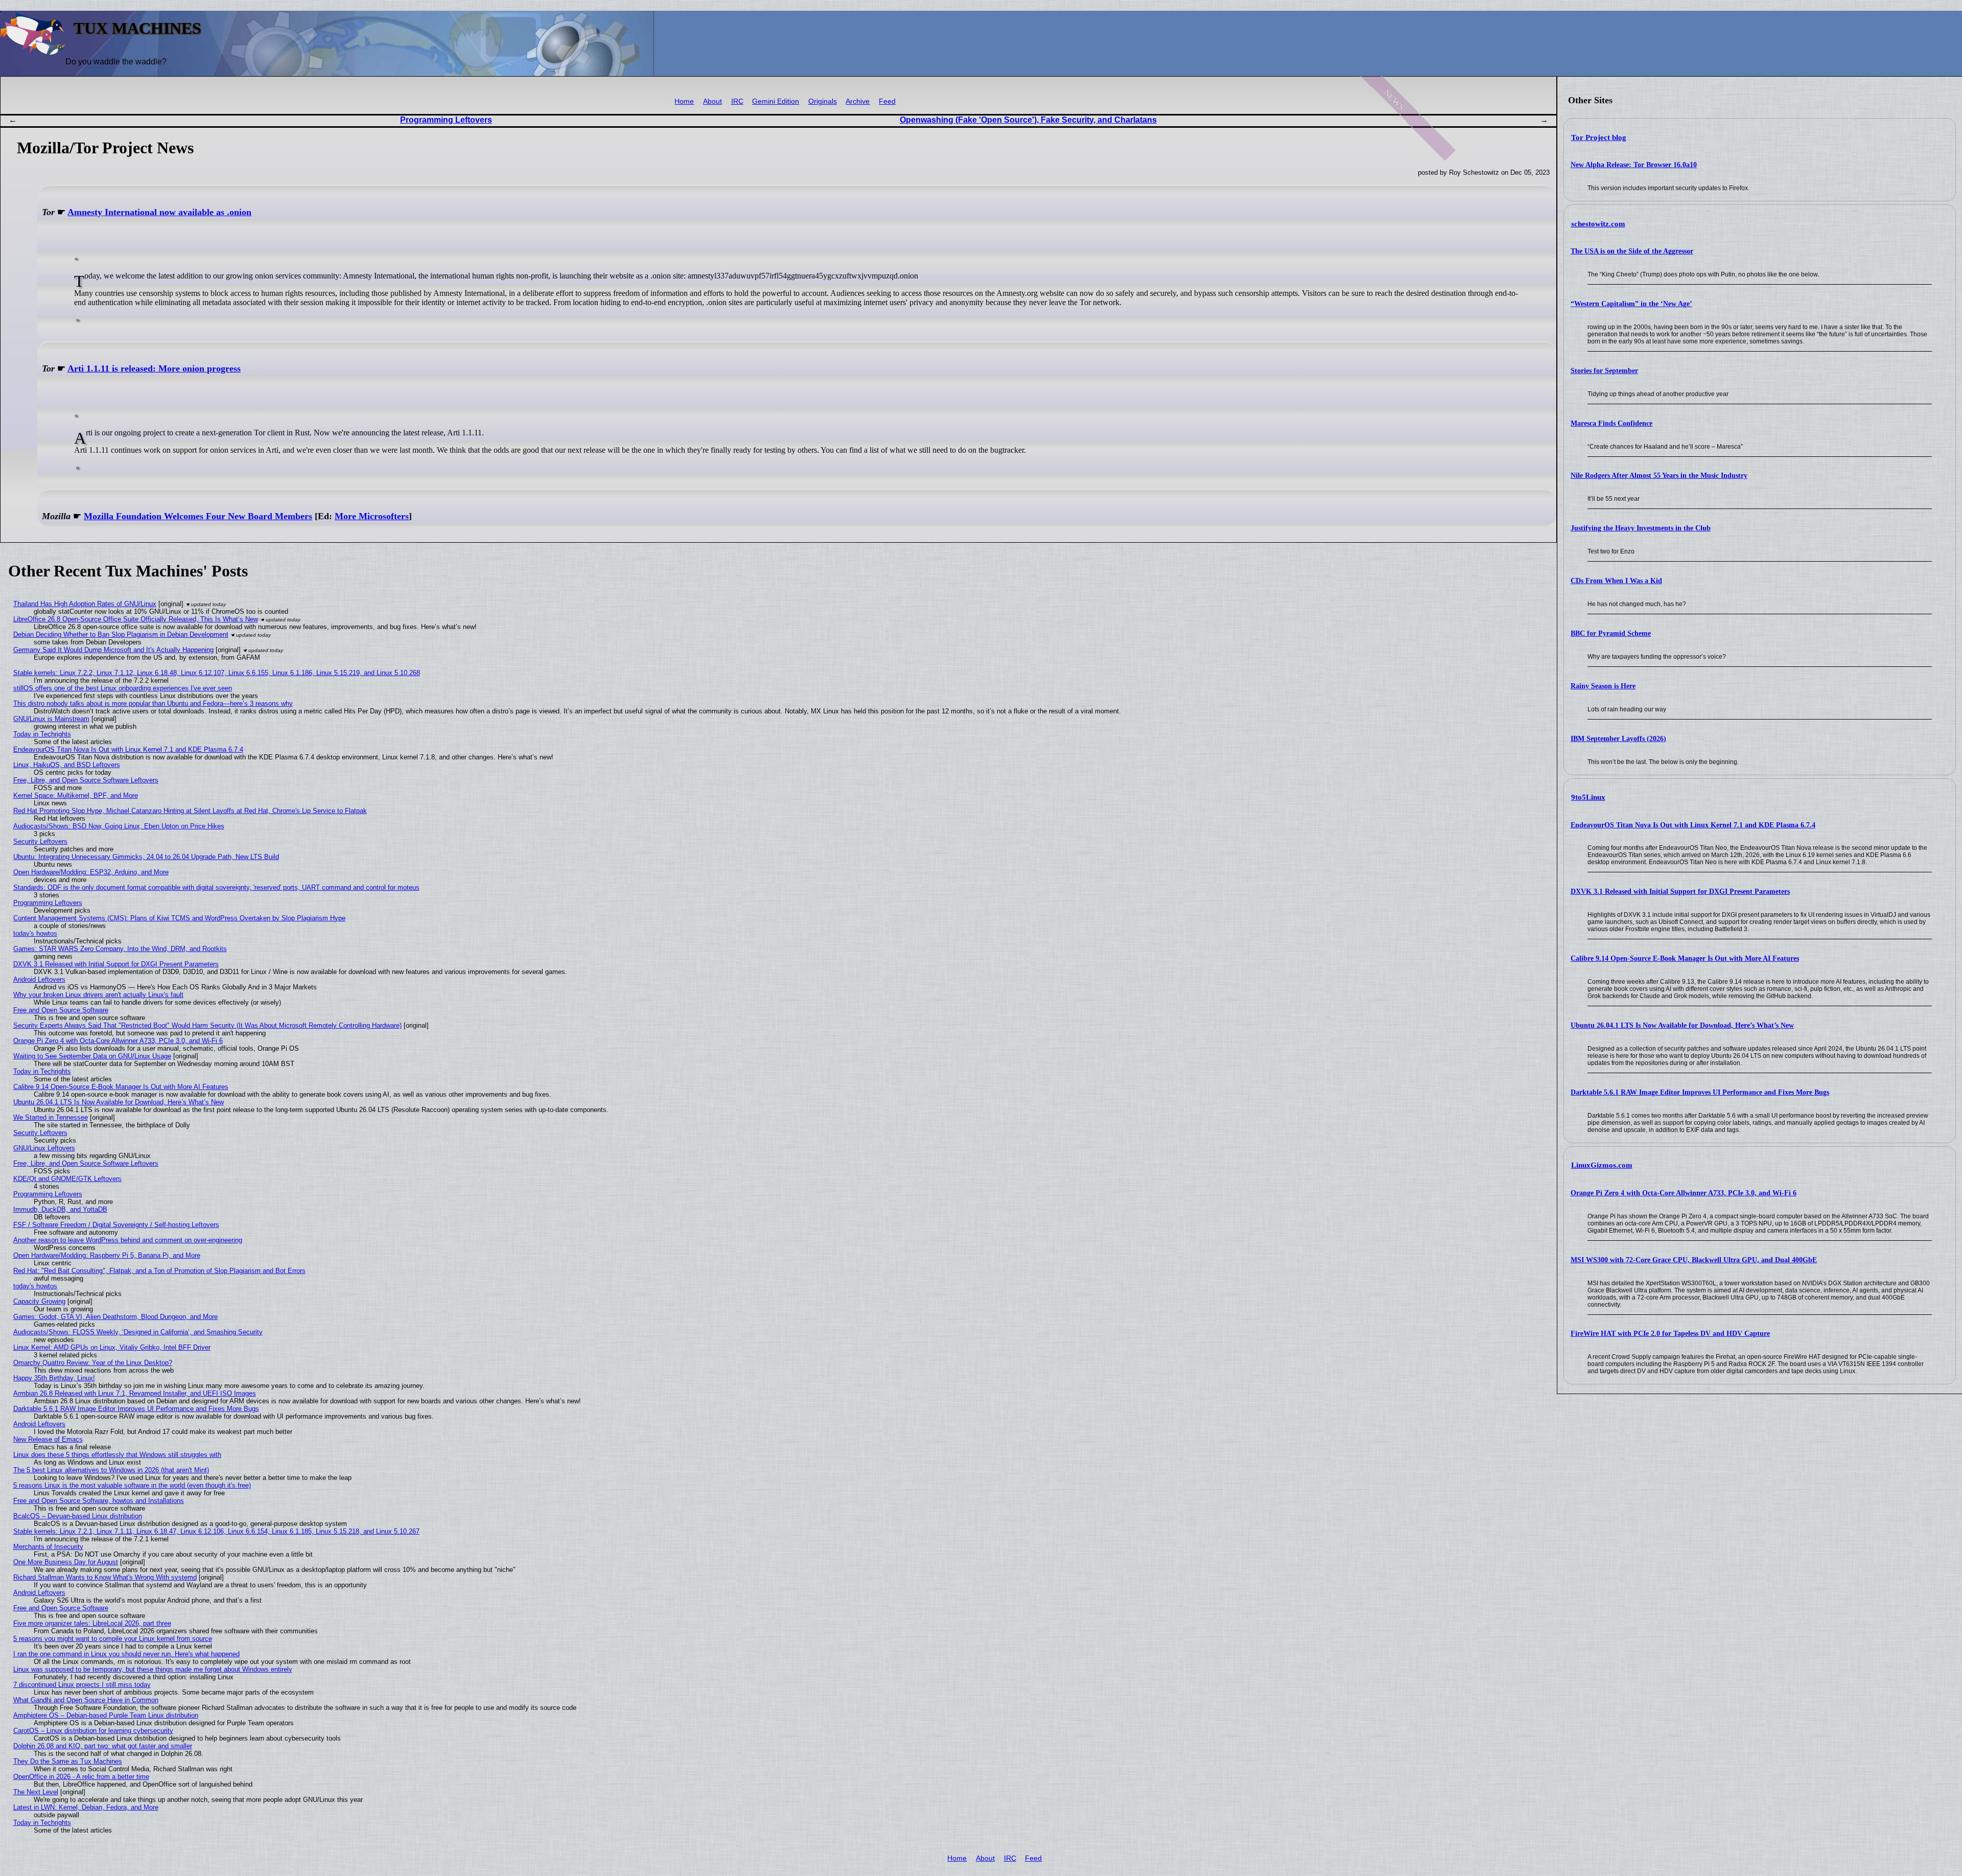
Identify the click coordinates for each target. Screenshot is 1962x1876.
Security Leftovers (40, 841)
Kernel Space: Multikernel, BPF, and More (76, 795)
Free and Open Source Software (61, 1010)
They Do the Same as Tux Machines (68, 1761)
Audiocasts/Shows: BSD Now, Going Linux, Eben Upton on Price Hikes (119, 826)
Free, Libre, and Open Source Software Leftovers (86, 780)
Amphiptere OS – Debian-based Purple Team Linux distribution (106, 1715)
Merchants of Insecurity (48, 1547)
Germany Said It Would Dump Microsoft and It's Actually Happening (113, 650)
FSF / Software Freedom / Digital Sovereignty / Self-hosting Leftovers (116, 1225)
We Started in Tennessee (51, 1117)
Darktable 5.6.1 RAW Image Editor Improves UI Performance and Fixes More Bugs (1700, 1092)
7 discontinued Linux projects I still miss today (82, 1685)
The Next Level (36, 1792)
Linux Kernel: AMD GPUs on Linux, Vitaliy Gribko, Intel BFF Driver (112, 1347)
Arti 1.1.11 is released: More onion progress (154, 368)
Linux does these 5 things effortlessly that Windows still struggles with (117, 1455)
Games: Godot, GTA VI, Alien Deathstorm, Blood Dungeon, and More (115, 1317)
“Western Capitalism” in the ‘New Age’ (1631, 304)
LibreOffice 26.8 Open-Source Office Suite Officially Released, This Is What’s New (136, 619)
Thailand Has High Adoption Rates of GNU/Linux (85, 604)
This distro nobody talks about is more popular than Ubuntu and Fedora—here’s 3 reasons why (153, 703)
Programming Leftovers (446, 120)
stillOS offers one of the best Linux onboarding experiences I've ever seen (123, 688)
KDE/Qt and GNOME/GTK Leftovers (67, 1179)
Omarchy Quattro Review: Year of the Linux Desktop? (93, 1363)
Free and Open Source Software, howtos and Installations (99, 1501)
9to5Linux (1588, 797)
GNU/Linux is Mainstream (51, 719)
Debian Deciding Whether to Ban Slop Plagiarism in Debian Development (121, 634)
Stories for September (1604, 371)
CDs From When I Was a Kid (1616, 581)
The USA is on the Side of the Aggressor (1632, 251)
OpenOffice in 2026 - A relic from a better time (81, 1777)
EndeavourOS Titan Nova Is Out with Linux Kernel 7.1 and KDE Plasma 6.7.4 (1693, 825)
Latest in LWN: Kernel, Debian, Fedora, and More (86, 1807)
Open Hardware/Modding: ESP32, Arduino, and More (91, 872)
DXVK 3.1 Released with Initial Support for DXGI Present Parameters (1680, 891)
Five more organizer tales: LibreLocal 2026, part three (92, 1623)
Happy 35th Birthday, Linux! (54, 1378)
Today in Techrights (42, 734)
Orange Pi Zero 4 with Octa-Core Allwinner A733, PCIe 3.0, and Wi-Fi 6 (1684, 1193)
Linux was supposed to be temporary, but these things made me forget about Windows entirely (153, 1669)
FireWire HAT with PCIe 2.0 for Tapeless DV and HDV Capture (1670, 1334)
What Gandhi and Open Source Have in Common (86, 1700)
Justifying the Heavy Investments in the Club (1641, 528)
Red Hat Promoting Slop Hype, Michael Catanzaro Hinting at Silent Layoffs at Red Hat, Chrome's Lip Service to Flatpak (190, 811)
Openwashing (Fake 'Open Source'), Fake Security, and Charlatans (1028, 120)
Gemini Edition (776, 101)
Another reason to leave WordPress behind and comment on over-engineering (128, 1240)
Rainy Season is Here (1603, 686)
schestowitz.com (1598, 224)
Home (684, 101)
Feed (887, 101)
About (713, 101)
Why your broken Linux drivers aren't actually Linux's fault (98, 995)
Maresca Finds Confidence (1611, 423)
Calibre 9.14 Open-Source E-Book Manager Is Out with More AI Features (1685, 958)
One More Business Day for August (66, 1562)
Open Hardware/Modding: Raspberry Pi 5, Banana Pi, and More (107, 1255)
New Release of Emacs (48, 1439)
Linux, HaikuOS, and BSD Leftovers (67, 765)
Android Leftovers (39, 979)
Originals (823, 101)
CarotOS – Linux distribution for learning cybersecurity (93, 1731)
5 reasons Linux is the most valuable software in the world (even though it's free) (132, 1485)
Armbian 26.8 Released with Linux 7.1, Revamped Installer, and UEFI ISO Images (135, 1393)
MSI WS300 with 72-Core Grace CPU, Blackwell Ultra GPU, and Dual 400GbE (1694, 1260)
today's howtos (35, 933)
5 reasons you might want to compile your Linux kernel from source (113, 1639)
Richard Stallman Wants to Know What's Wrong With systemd (105, 1577)
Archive (858, 101)
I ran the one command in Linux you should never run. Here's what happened (126, 1654)
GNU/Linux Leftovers (44, 1148)
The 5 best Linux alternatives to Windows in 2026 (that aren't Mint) (111, 1470)
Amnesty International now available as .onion (159, 212)
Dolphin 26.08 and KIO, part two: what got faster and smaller (103, 1746)
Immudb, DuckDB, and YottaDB (60, 1209)
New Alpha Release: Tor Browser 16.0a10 (1634, 165)
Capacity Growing (39, 1301)
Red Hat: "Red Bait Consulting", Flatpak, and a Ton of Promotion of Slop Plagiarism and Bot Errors (159, 1271)
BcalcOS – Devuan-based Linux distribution (78, 1516)
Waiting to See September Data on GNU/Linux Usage (92, 1056)
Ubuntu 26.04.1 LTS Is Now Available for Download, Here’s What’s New (1682, 1025)
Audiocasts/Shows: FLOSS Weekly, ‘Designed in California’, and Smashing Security (138, 1332)
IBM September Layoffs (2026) (1618, 739)
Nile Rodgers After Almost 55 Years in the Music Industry (1659, 476)
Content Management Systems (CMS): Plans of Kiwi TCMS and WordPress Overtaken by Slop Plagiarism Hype (179, 918)
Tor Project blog (1599, 137)
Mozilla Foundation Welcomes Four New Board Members (198, 516)
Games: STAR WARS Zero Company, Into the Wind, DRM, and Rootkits (120, 949)
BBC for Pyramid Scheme (1611, 633)
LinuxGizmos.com (1602, 1165)
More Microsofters (372, 516)
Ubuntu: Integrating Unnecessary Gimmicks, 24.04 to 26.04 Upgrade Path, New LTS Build (146, 857)
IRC (737, 101)
